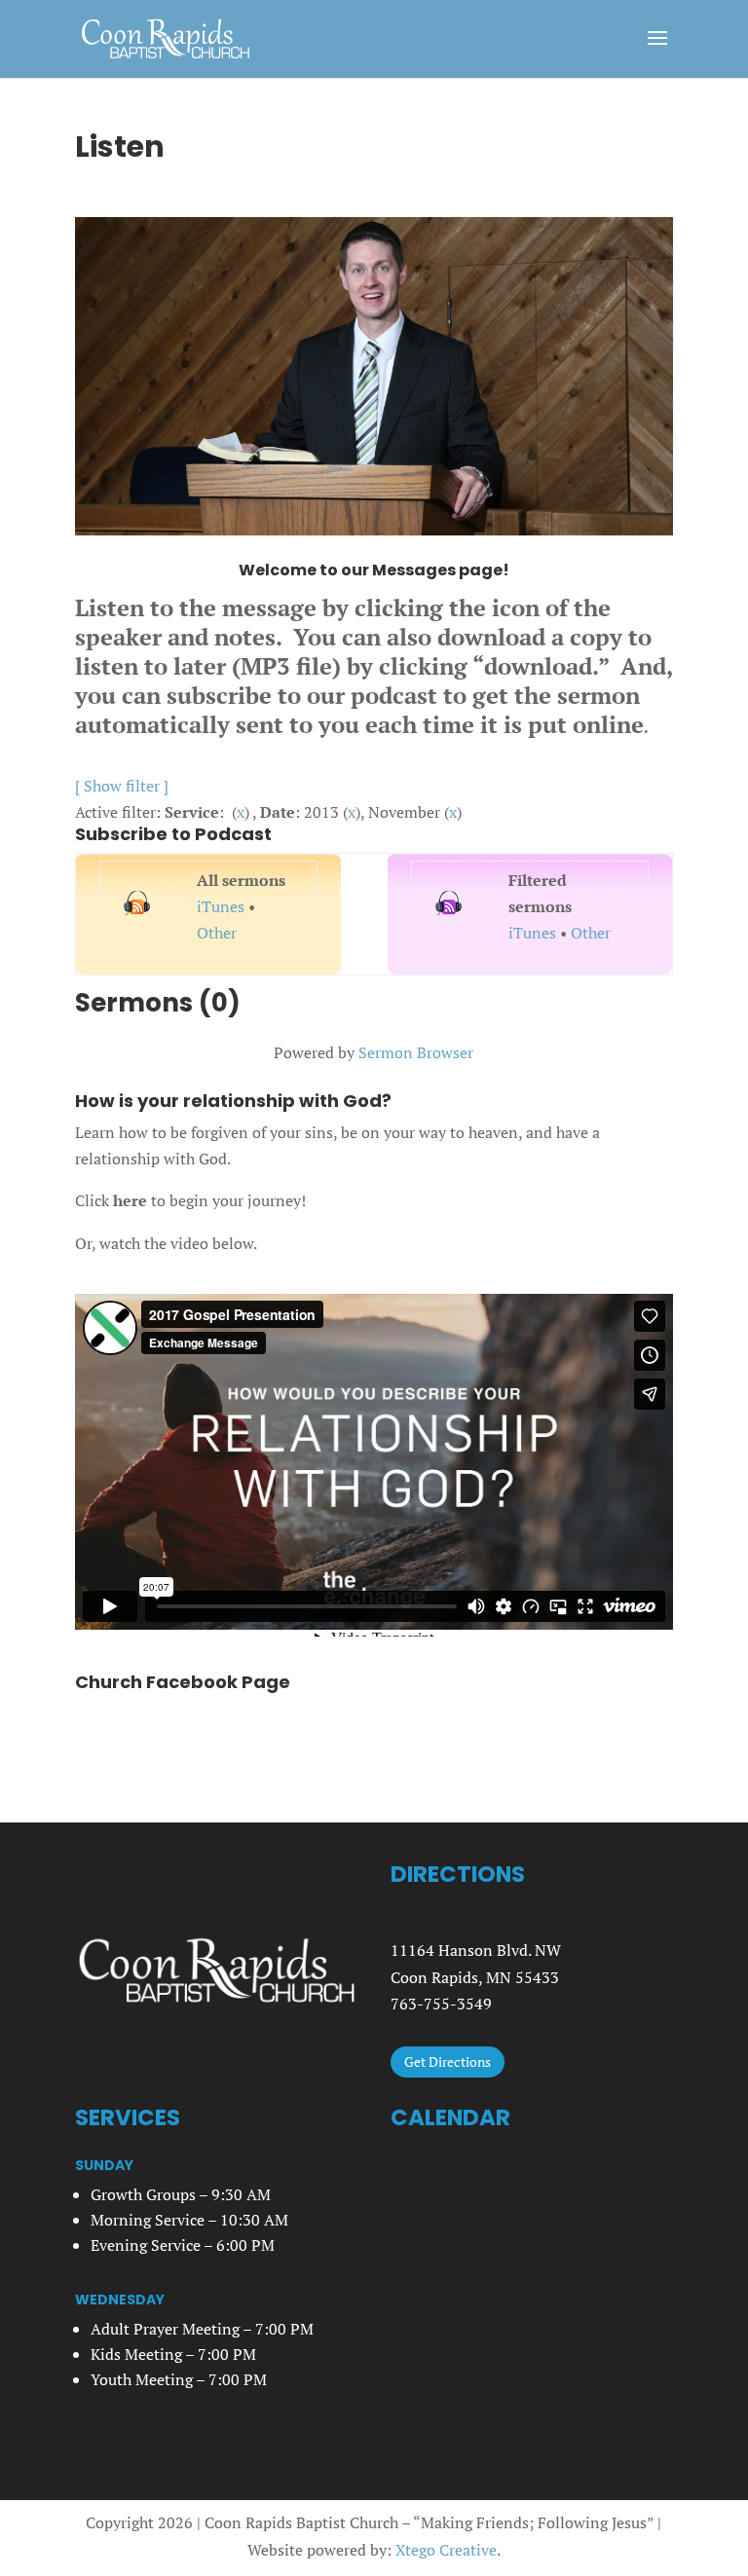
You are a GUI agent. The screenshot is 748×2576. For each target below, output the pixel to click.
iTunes (221, 906)
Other (217, 933)
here (130, 1200)
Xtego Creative (446, 2550)
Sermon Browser (416, 1052)
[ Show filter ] (122, 786)
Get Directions (448, 2061)
